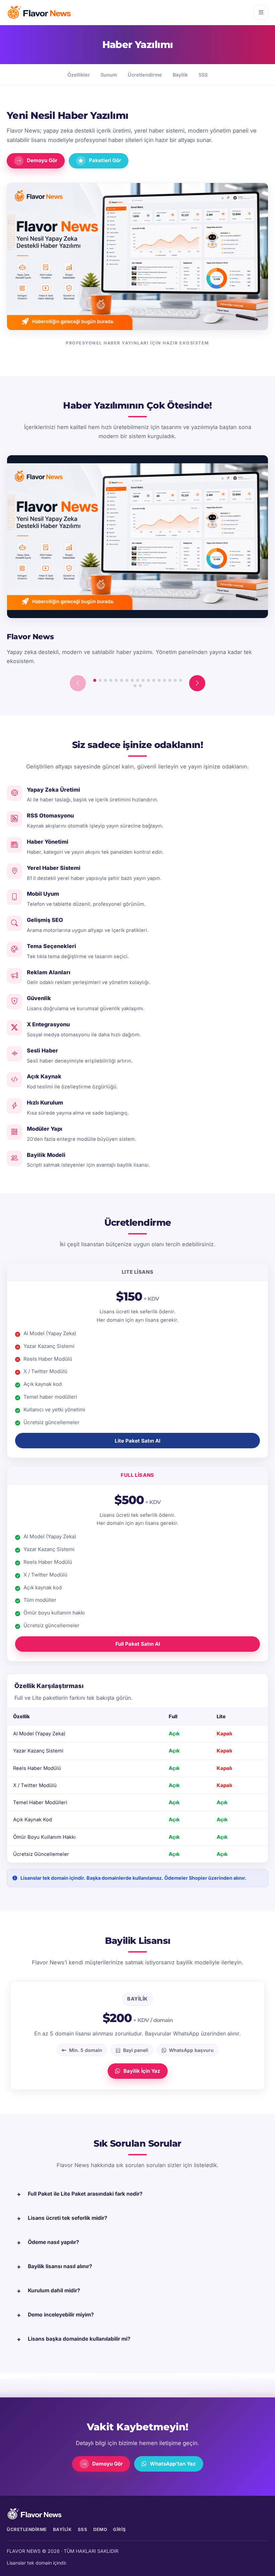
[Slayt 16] (175, 680)
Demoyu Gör (42, 160)
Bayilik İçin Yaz (142, 2071)
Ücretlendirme (145, 75)
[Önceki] (78, 683)
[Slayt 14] (164, 680)
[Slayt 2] (100, 680)
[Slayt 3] (105, 680)
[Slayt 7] (127, 680)
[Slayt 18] (135, 686)
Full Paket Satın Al (138, 1644)
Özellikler (79, 75)
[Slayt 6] (122, 680)
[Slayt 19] (140, 686)
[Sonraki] (197, 683)
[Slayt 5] (116, 680)
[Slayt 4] (111, 680)
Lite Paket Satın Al (137, 1441)
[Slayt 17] (181, 680)
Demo (100, 2529)
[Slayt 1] (95, 680)
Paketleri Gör (105, 160)
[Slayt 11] (148, 680)
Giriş (120, 2529)
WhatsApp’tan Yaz (173, 2464)
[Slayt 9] (138, 680)
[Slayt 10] (143, 680)
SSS (203, 75)
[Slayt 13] (159, 680)
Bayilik (180, 75)
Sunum (109, 75)
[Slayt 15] (170, 680)
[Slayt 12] (154, 680)
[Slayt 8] (132, 680)
